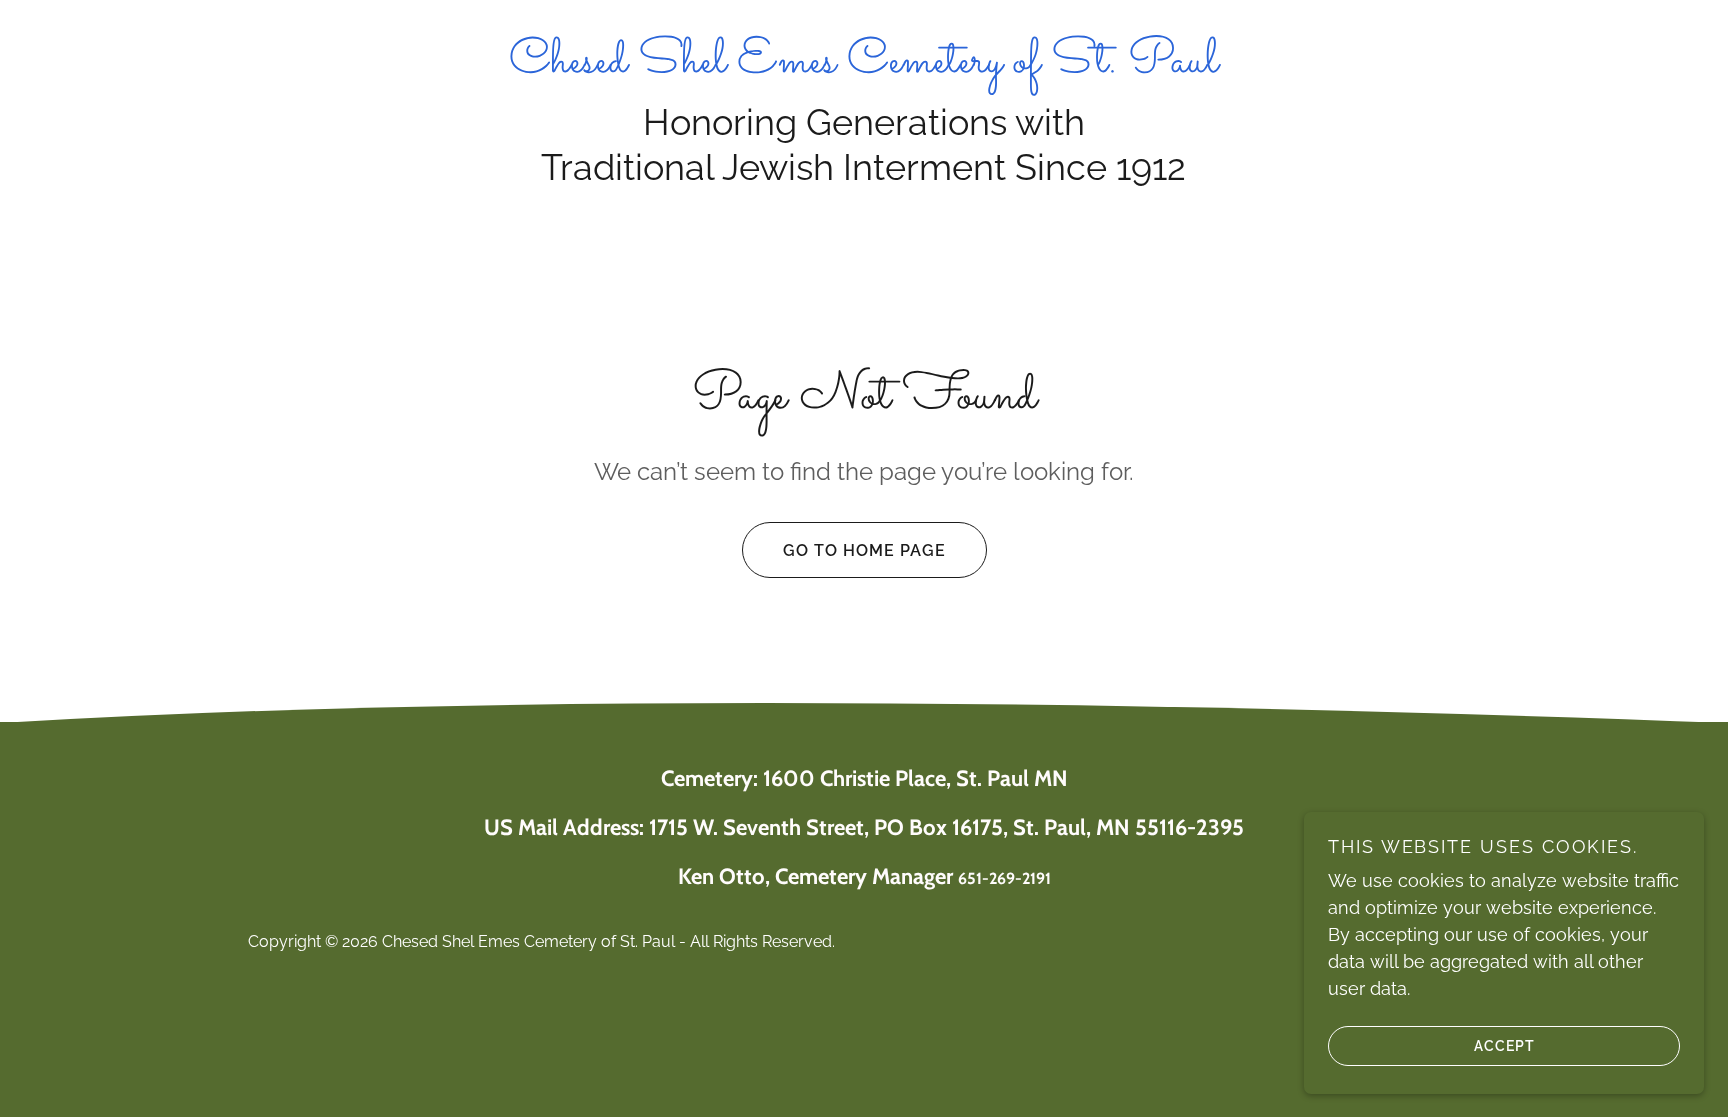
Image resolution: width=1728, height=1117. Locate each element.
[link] (863, 65)
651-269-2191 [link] (1004, 878)
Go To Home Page (864, 550)
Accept (1504, 1045)
